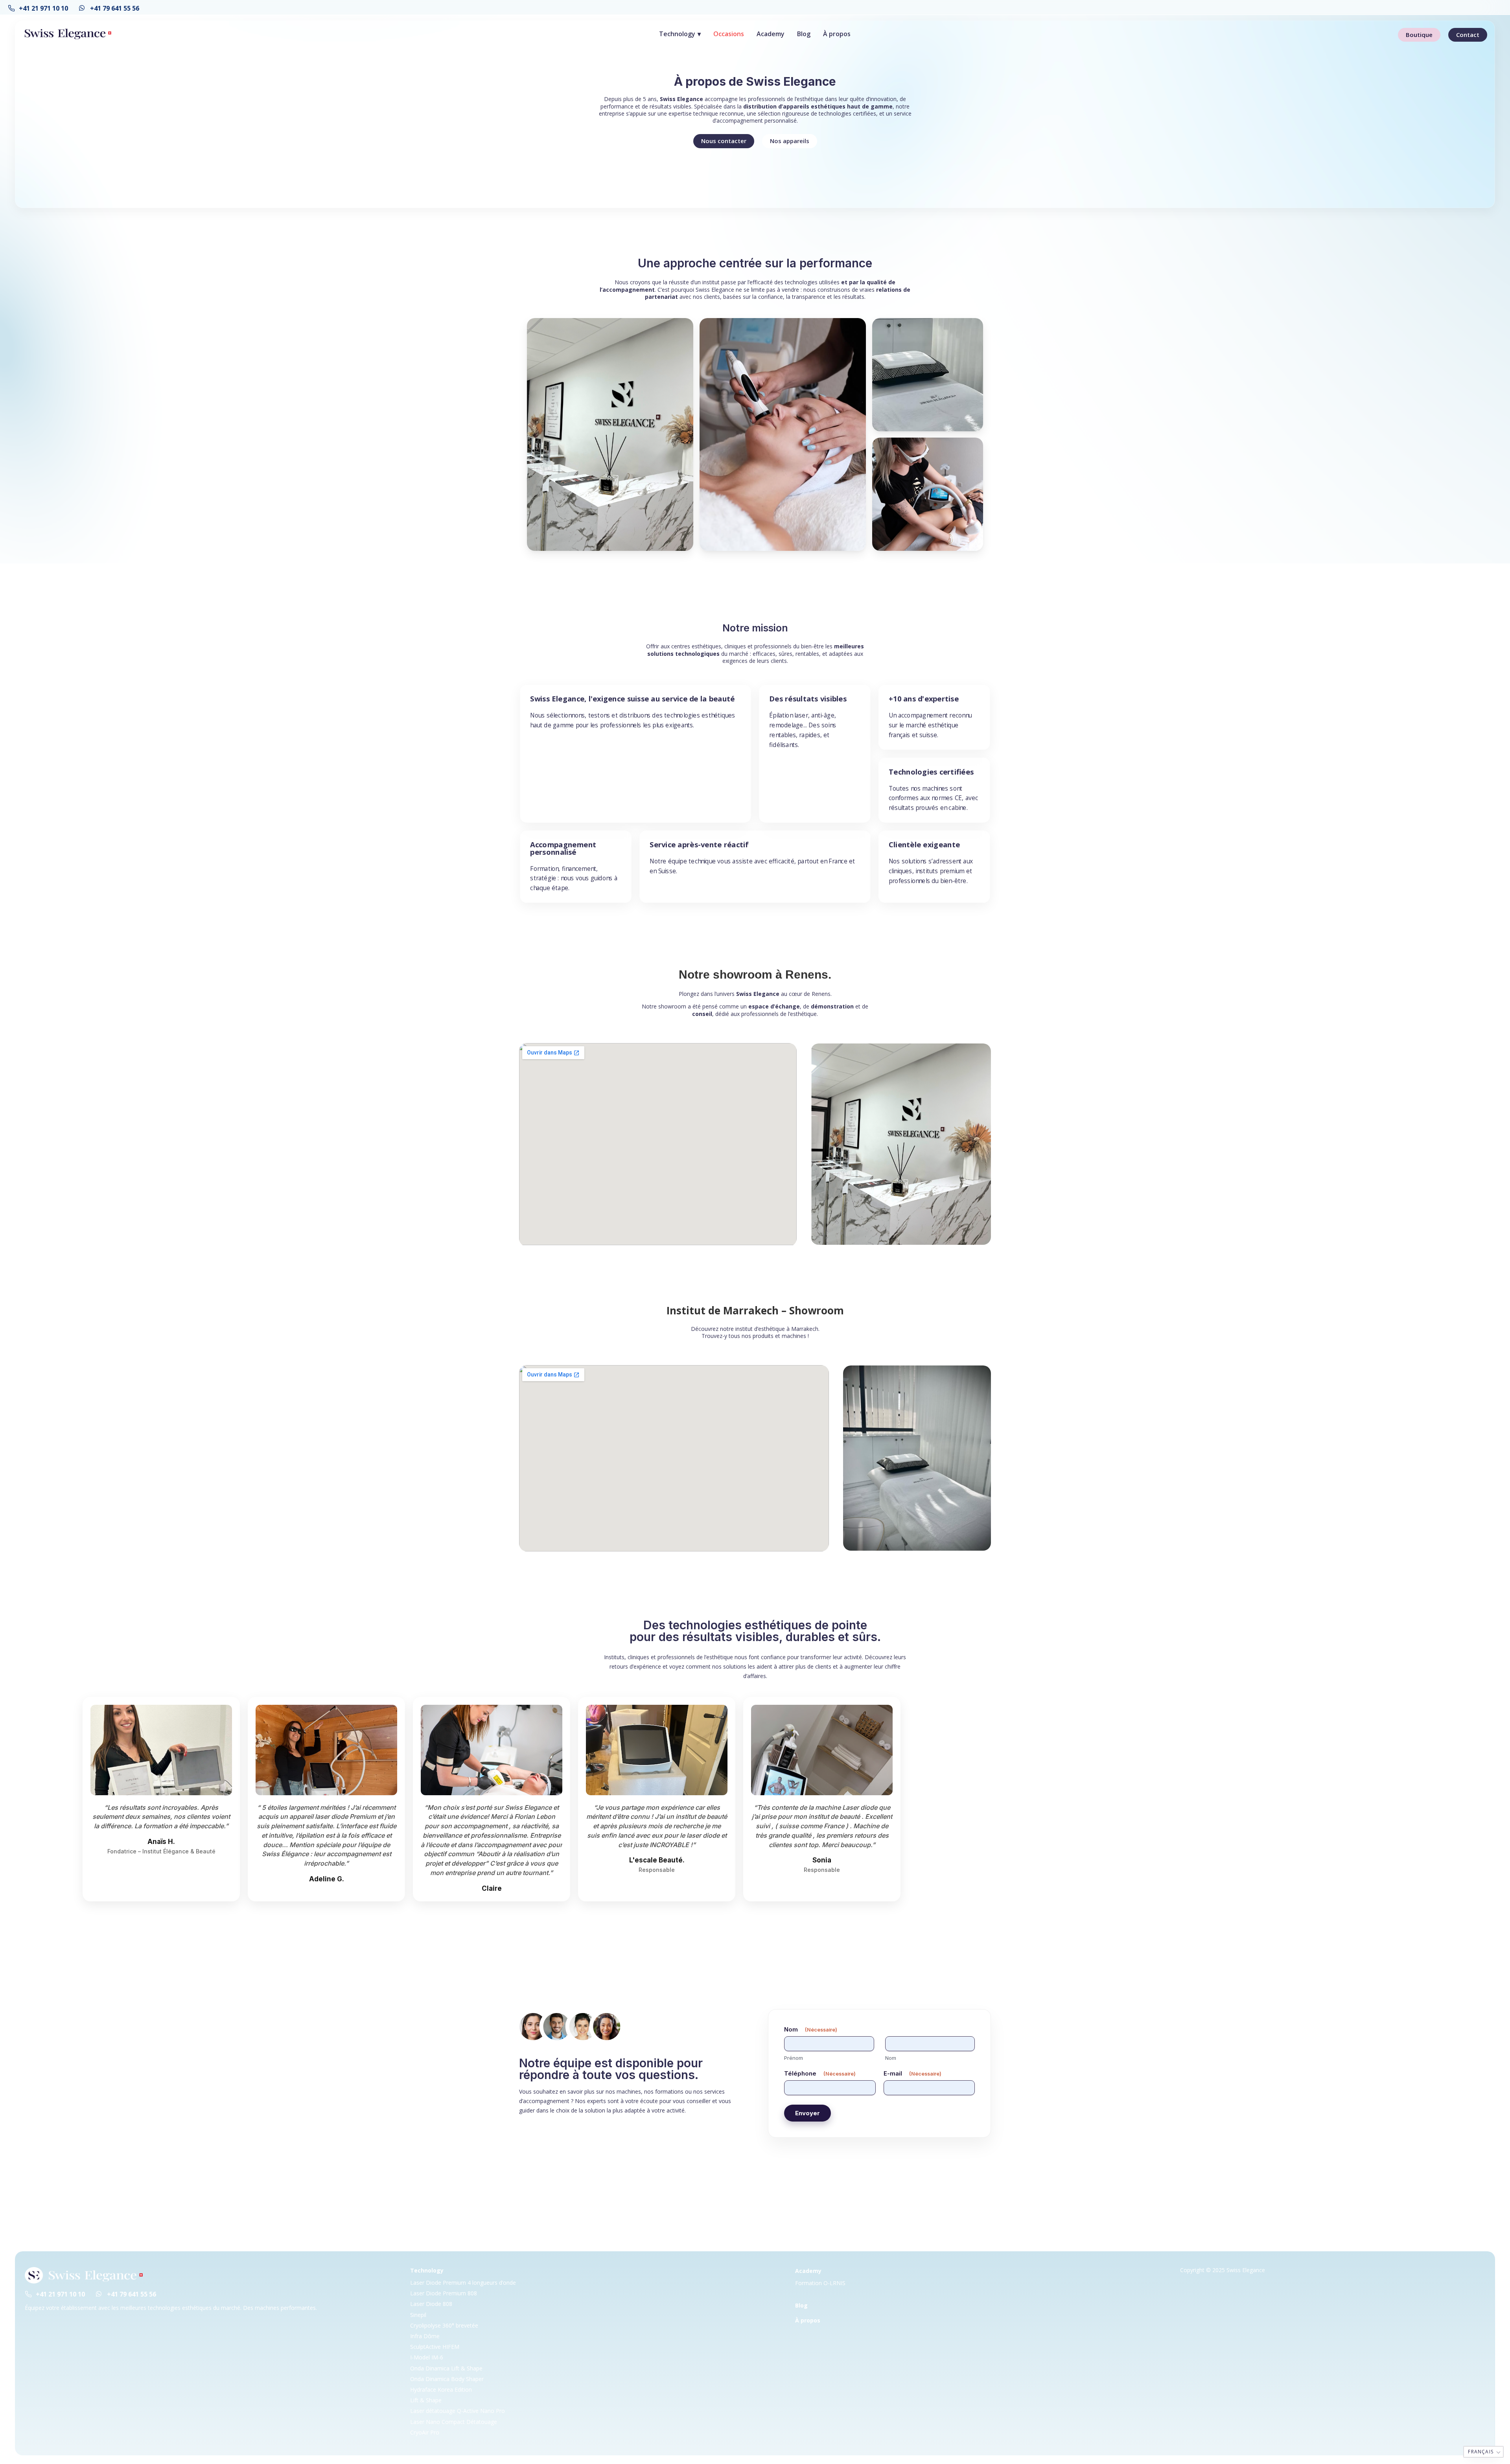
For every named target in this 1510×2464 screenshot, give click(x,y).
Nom (891, 2058)
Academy (771, 34)
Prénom (794, 2058)
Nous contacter (724, 141)
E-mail (912, 2073)
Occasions (729, 34)
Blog (804, 34)
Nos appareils (790, 141)
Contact (1468, 35)
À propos (837, 34)
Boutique (1419, 35)
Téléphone (820, 2073)
